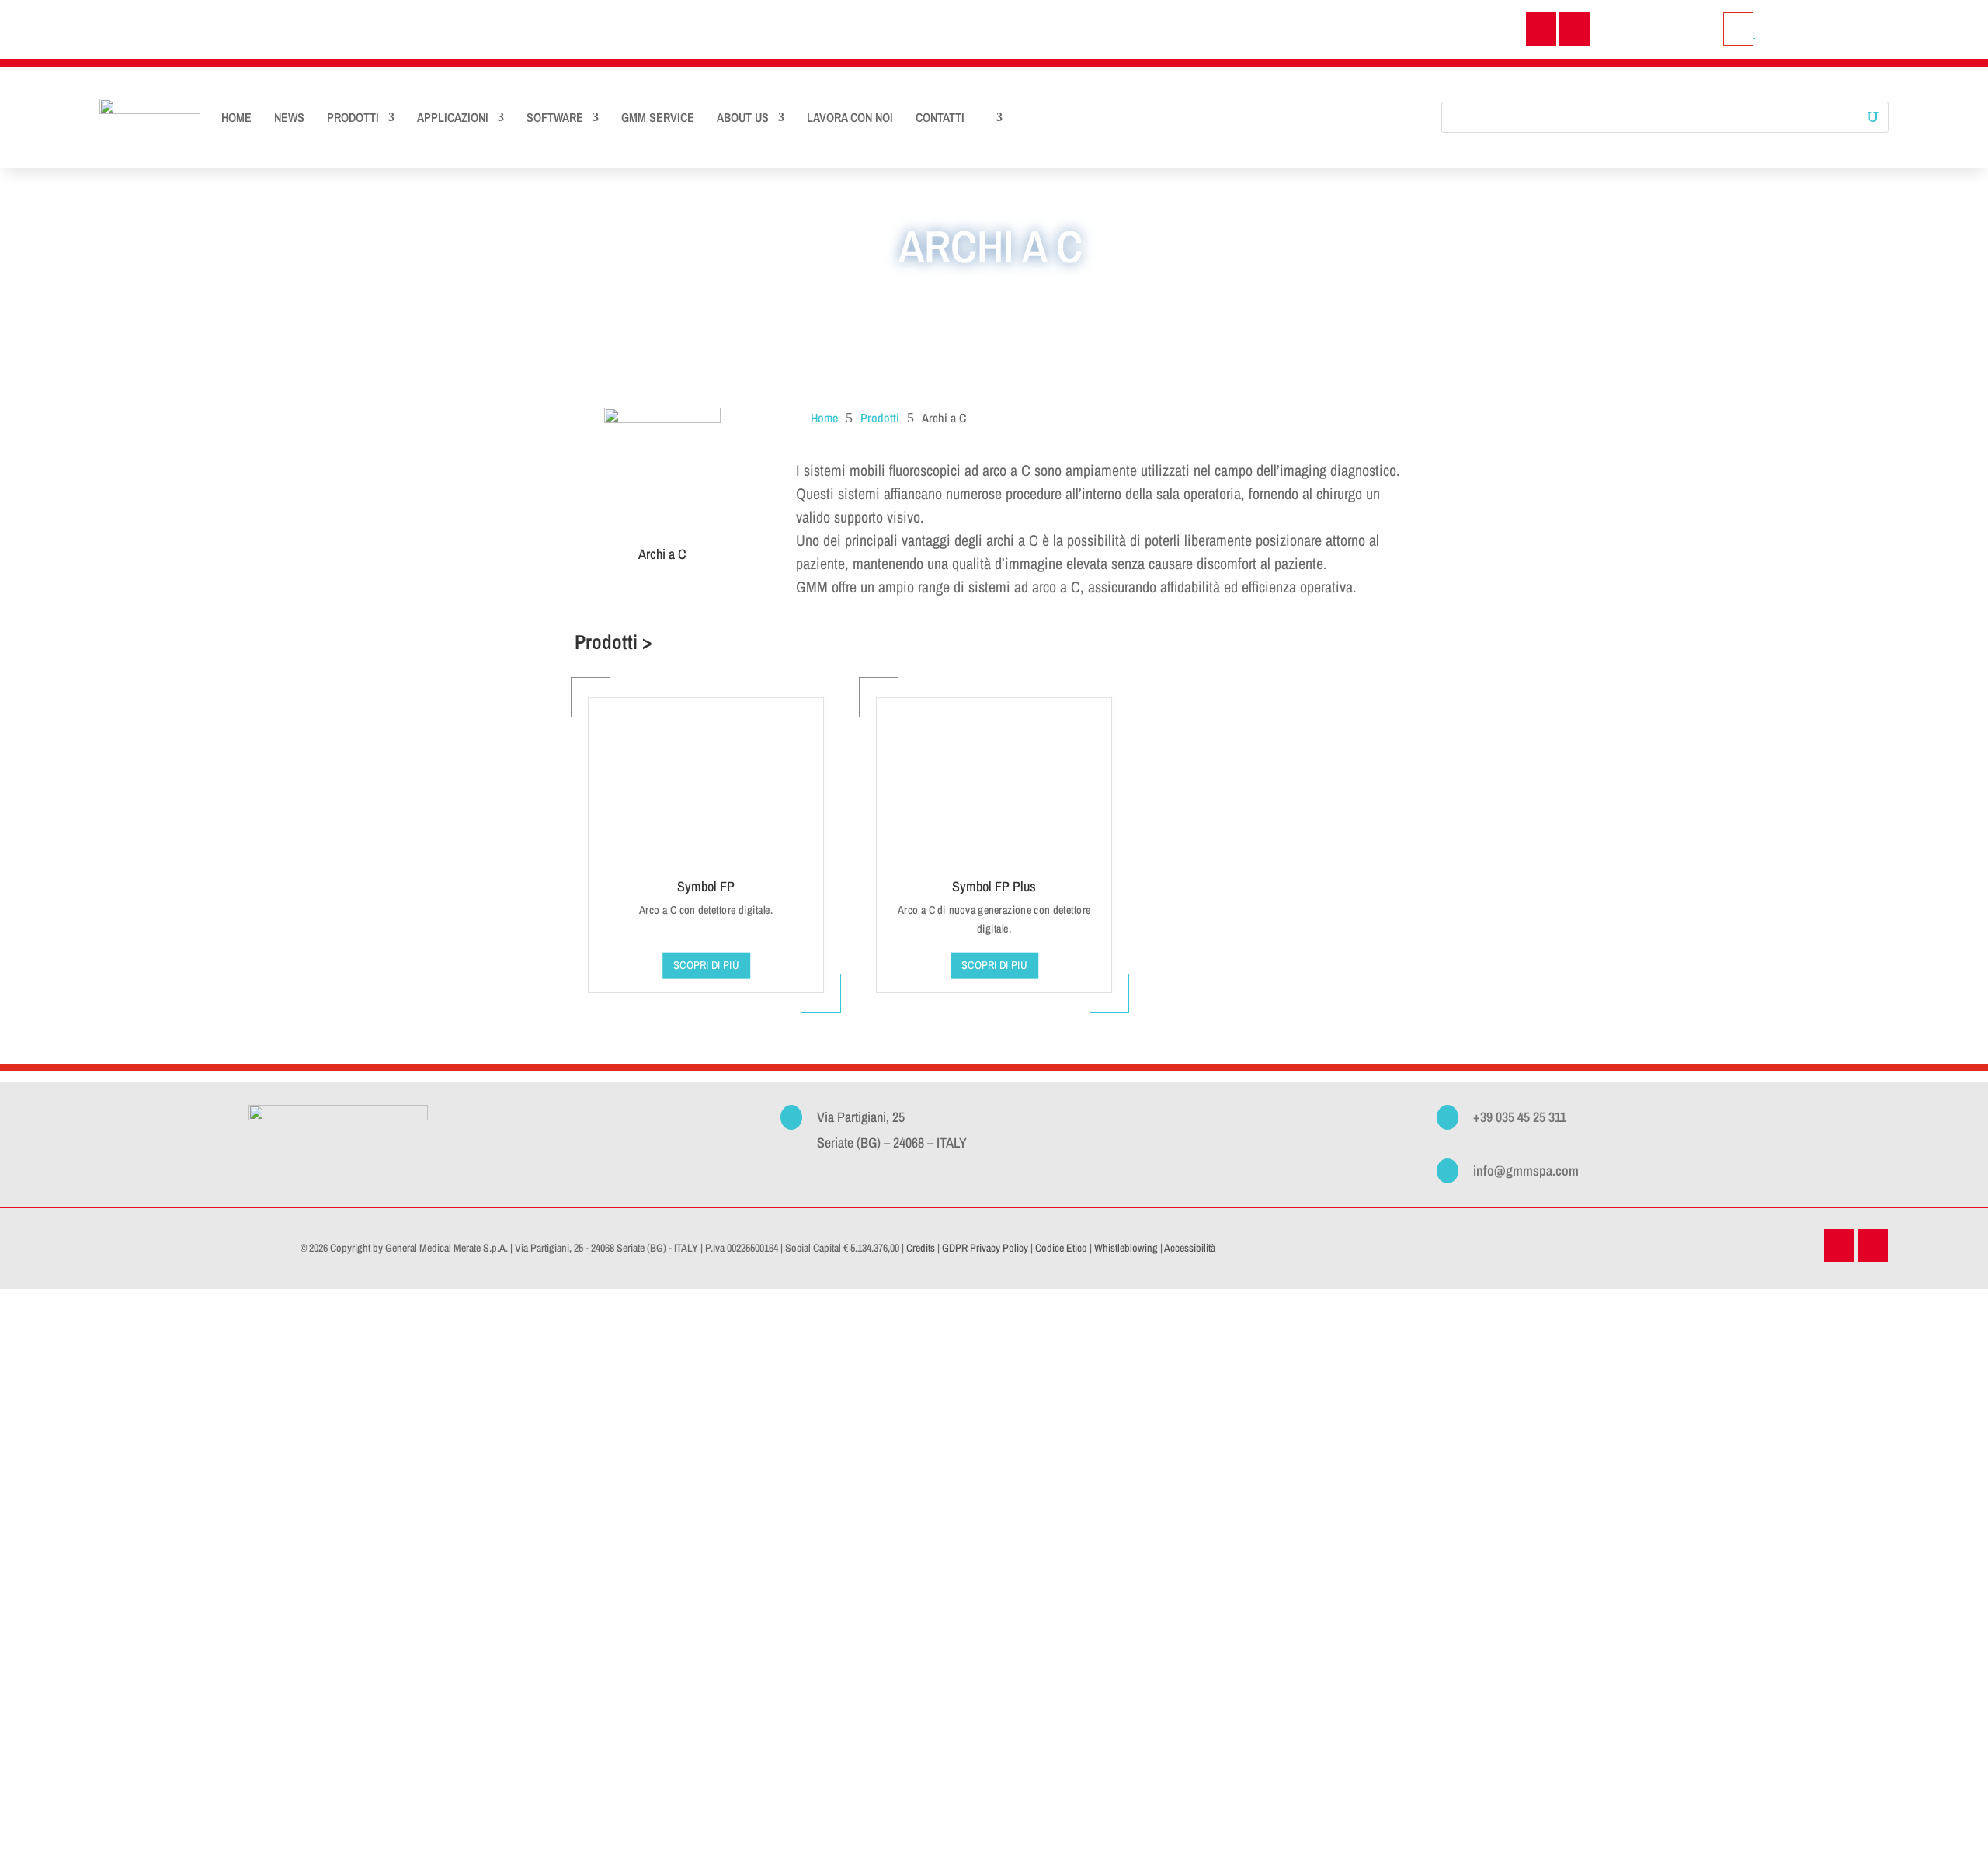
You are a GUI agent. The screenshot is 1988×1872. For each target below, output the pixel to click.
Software (555, 117)
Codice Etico (1061, 1248)
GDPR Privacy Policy (985, 1248)
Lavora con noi (850, 117)
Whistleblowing (1126, 1248)
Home (236, 117)
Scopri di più (994, 965)
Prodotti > (613, 642)
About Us (743, 117)
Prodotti (353, 117)
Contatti (940, 117)
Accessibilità (1190, 1248)
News (289, 117)
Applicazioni (453, 117)
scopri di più (706, 965)
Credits (921, 1248)
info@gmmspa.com (1526, 1170)
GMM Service (658, 117)
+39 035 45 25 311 (1520, 1117)
